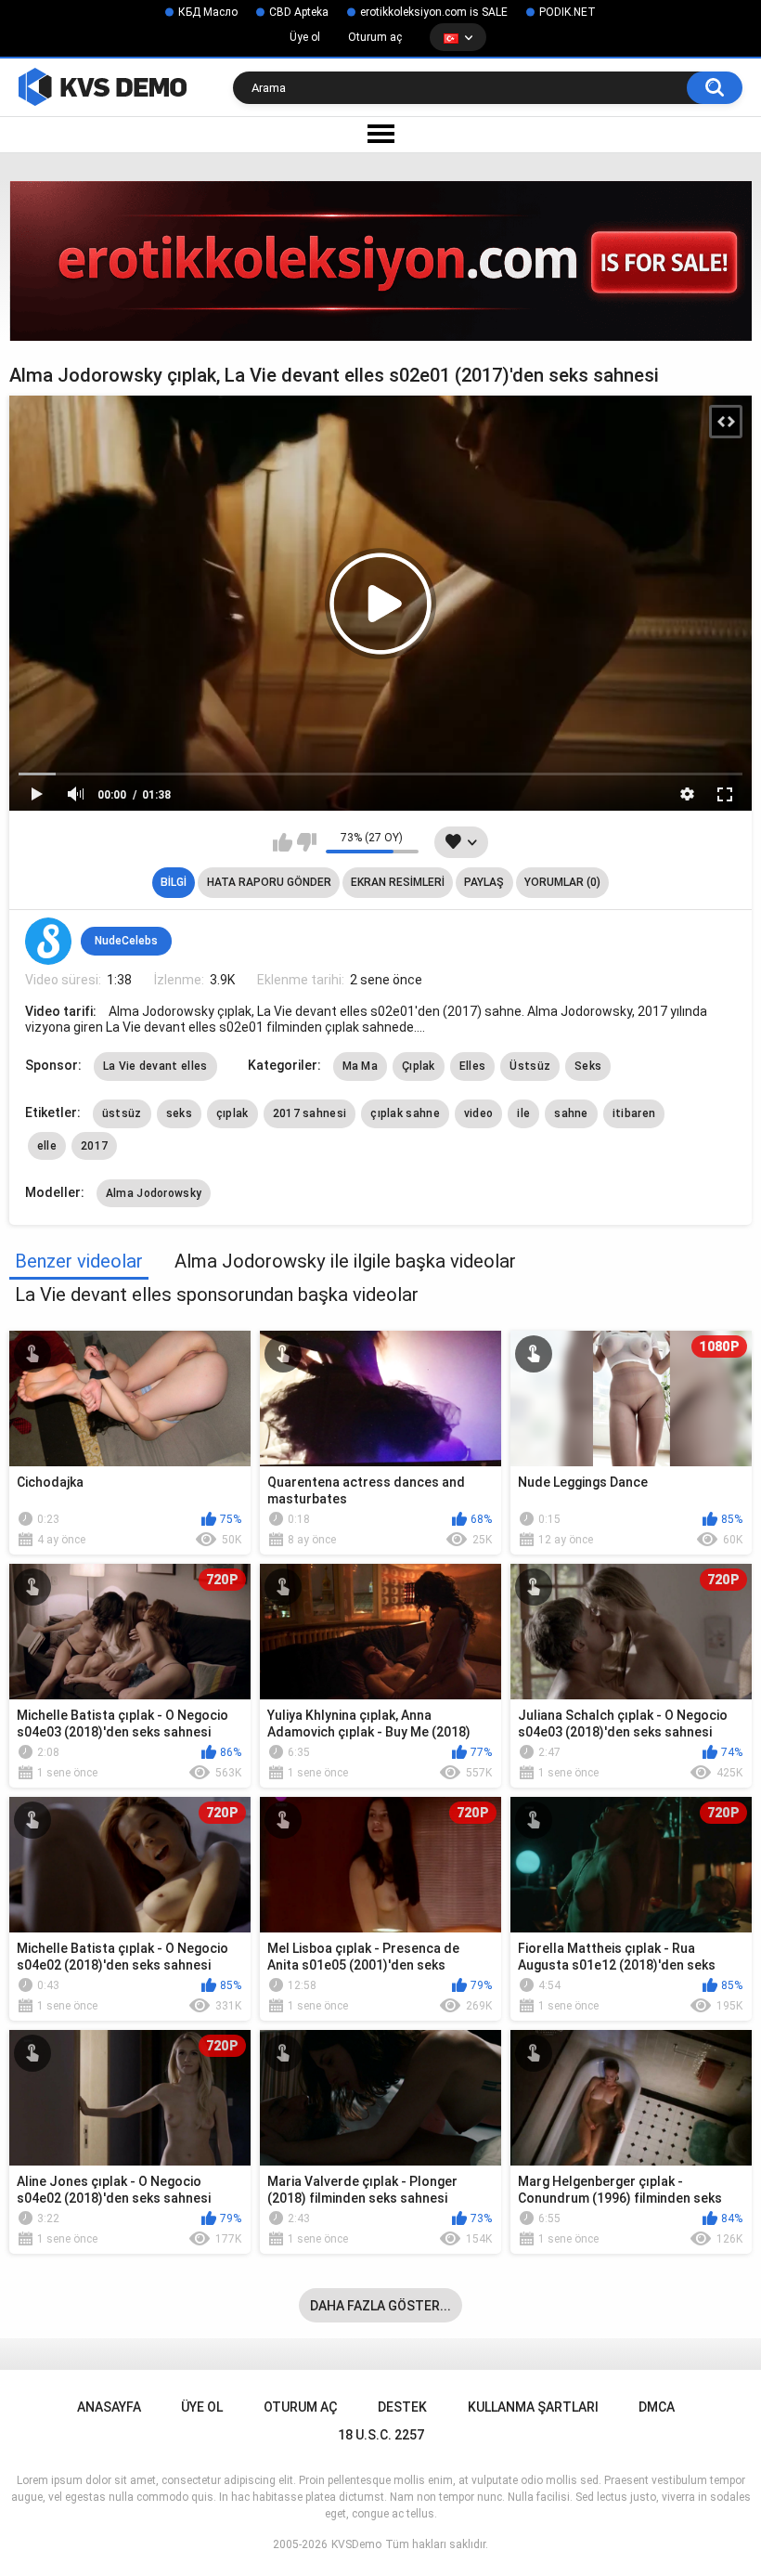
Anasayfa (109, 2407)
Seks (588, 1066)
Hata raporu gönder (269, 882)
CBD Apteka (299, 12)
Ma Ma (361, 1066)
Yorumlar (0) (562, 882)
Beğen (283, 842)
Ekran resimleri (398, 882)
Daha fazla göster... (380, 2306)
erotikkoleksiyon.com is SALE (434, 12)
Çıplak (419, 1066)
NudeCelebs (126, 941)
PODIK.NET (568, 12)
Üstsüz (530, 1066)
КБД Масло (208, 12)
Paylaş (484, 882)
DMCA (657, 2407)
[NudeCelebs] (48, 941)
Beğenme (307, 842)
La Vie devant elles (155, 1066)
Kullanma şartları (533, 2407)
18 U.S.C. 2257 (381, 2435)
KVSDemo (356, 2544)
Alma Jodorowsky (154, 1193)
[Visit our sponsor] (380, 260)
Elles (473, 1066)
